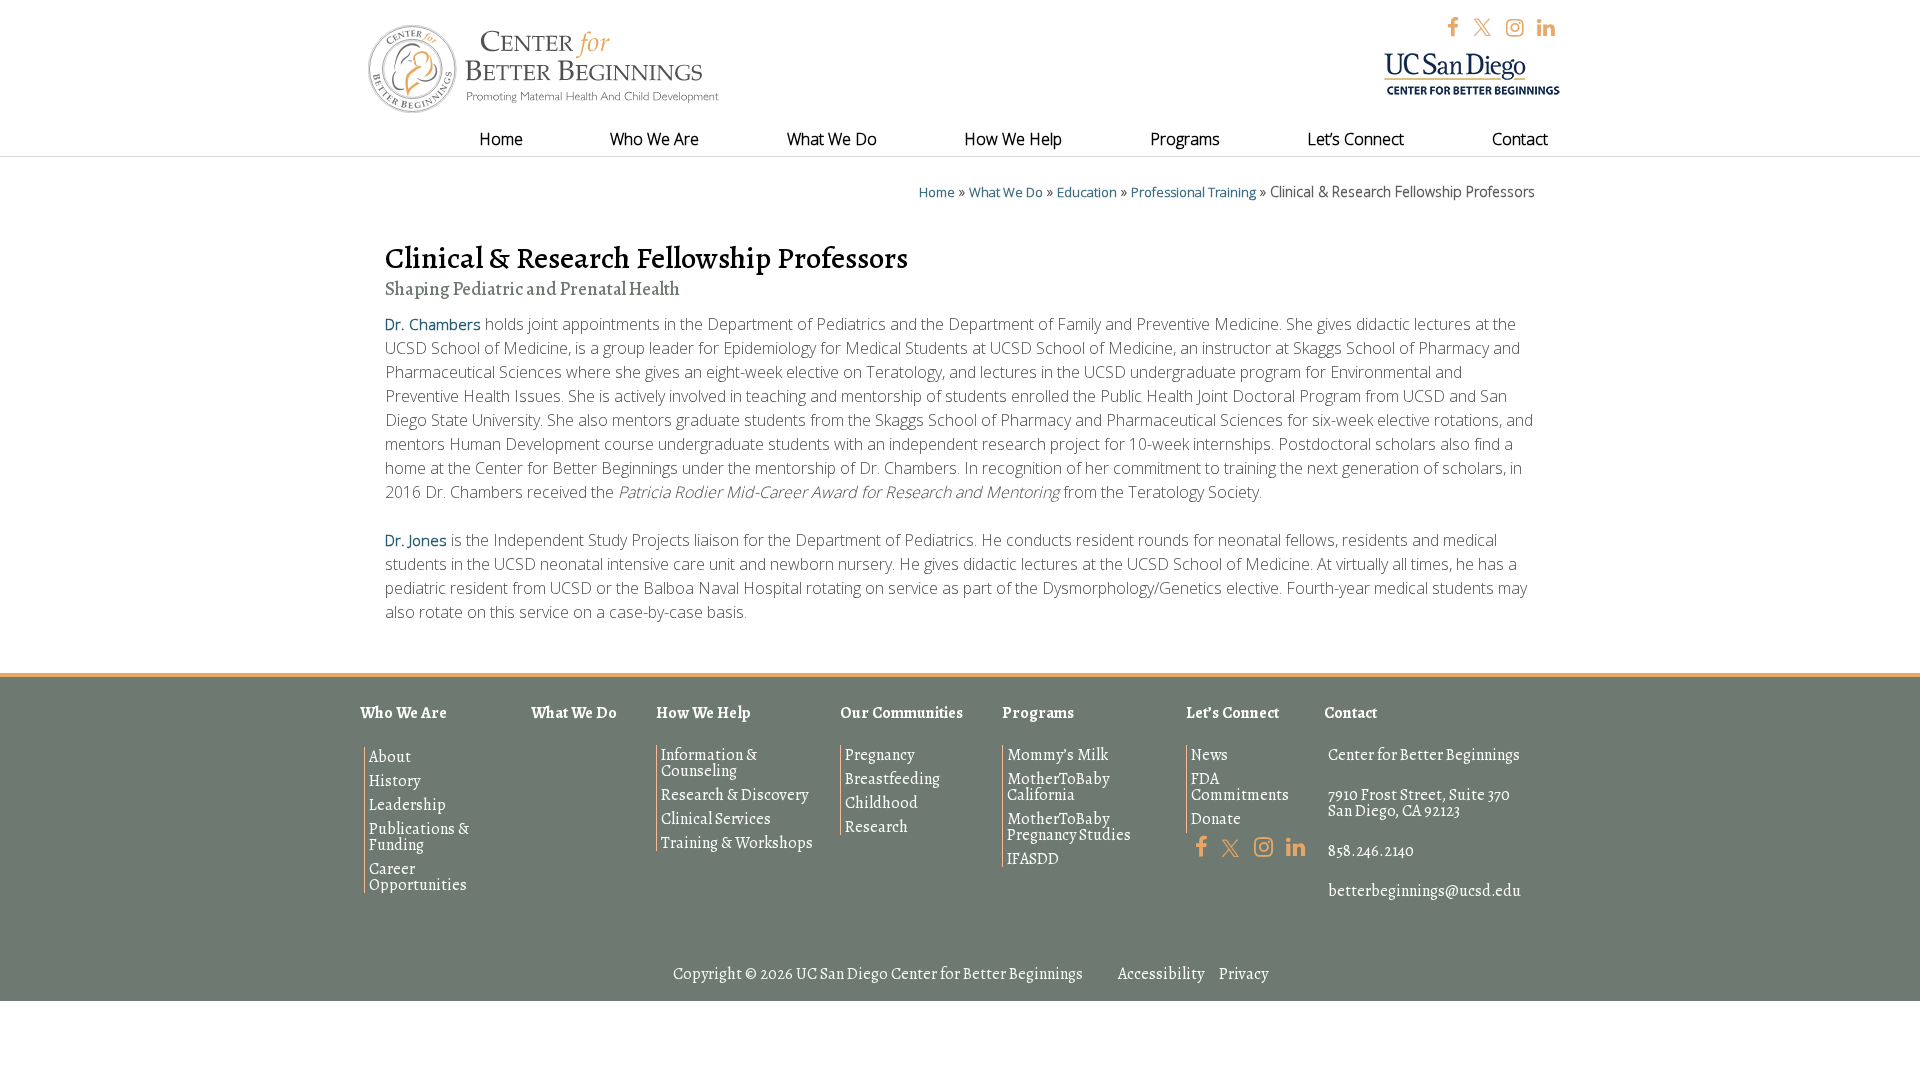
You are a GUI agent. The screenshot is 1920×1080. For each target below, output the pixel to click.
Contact (1350, 713)
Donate (1216, 819)
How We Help (703, 713)
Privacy (1243, 974)
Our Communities (901, 713)
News (1209, 755)
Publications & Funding (419, 837)
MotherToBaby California (1058, 787)
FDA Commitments (1240, 787)
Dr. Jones (416, 540)
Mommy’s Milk (1057, 755)
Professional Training (1193, 192)
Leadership (407, 805)
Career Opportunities (418, 877)
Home (937, 192)
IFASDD (1033, 859)
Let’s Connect (1232, 713)
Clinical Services (716, 819)
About (390, 757)
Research (876, 827)
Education (1087, 192)
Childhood (881, 803)
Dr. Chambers (433, 324)
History (394, 781)
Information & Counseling (709, 763)
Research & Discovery (734, 795)
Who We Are (403, 713)
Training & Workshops (737, 843)
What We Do (1006, 192)
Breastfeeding (892, 779)
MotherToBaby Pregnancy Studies (1069, 827)
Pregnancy (879, 755)
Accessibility (1161, 974)
